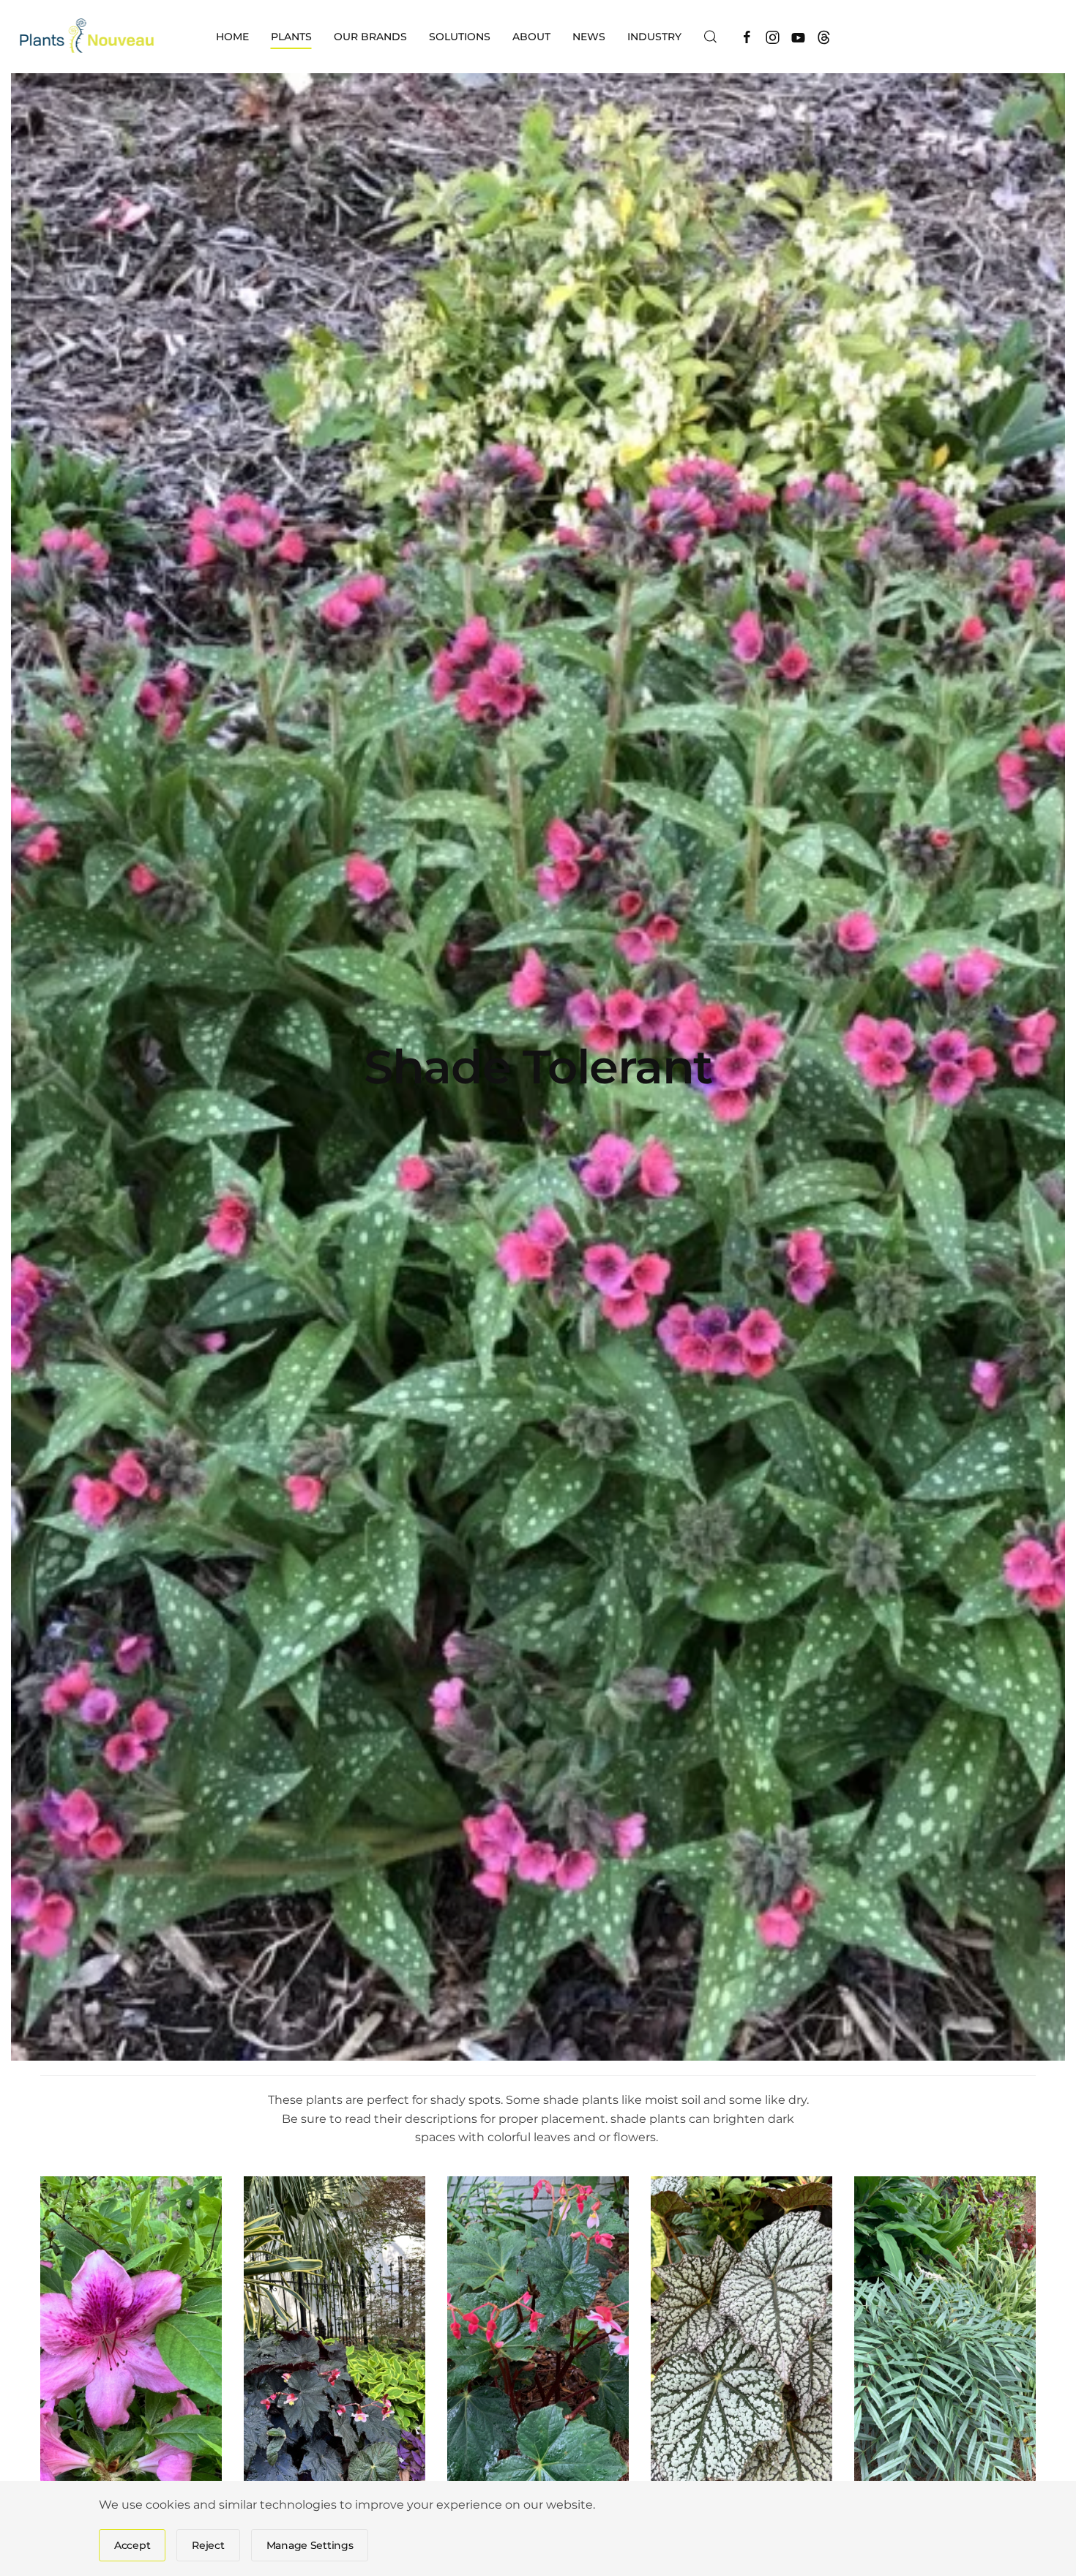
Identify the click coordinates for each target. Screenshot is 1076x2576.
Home (232, 37)
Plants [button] (291, 37)
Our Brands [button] (370, 37)
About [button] (531, 37)
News (589, 37)
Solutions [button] (460, 37)
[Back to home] (88, 37)
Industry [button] (654, 37)
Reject (208, 2545)
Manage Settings (310, 2545)
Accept (132, 2545)
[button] (711, 37)
